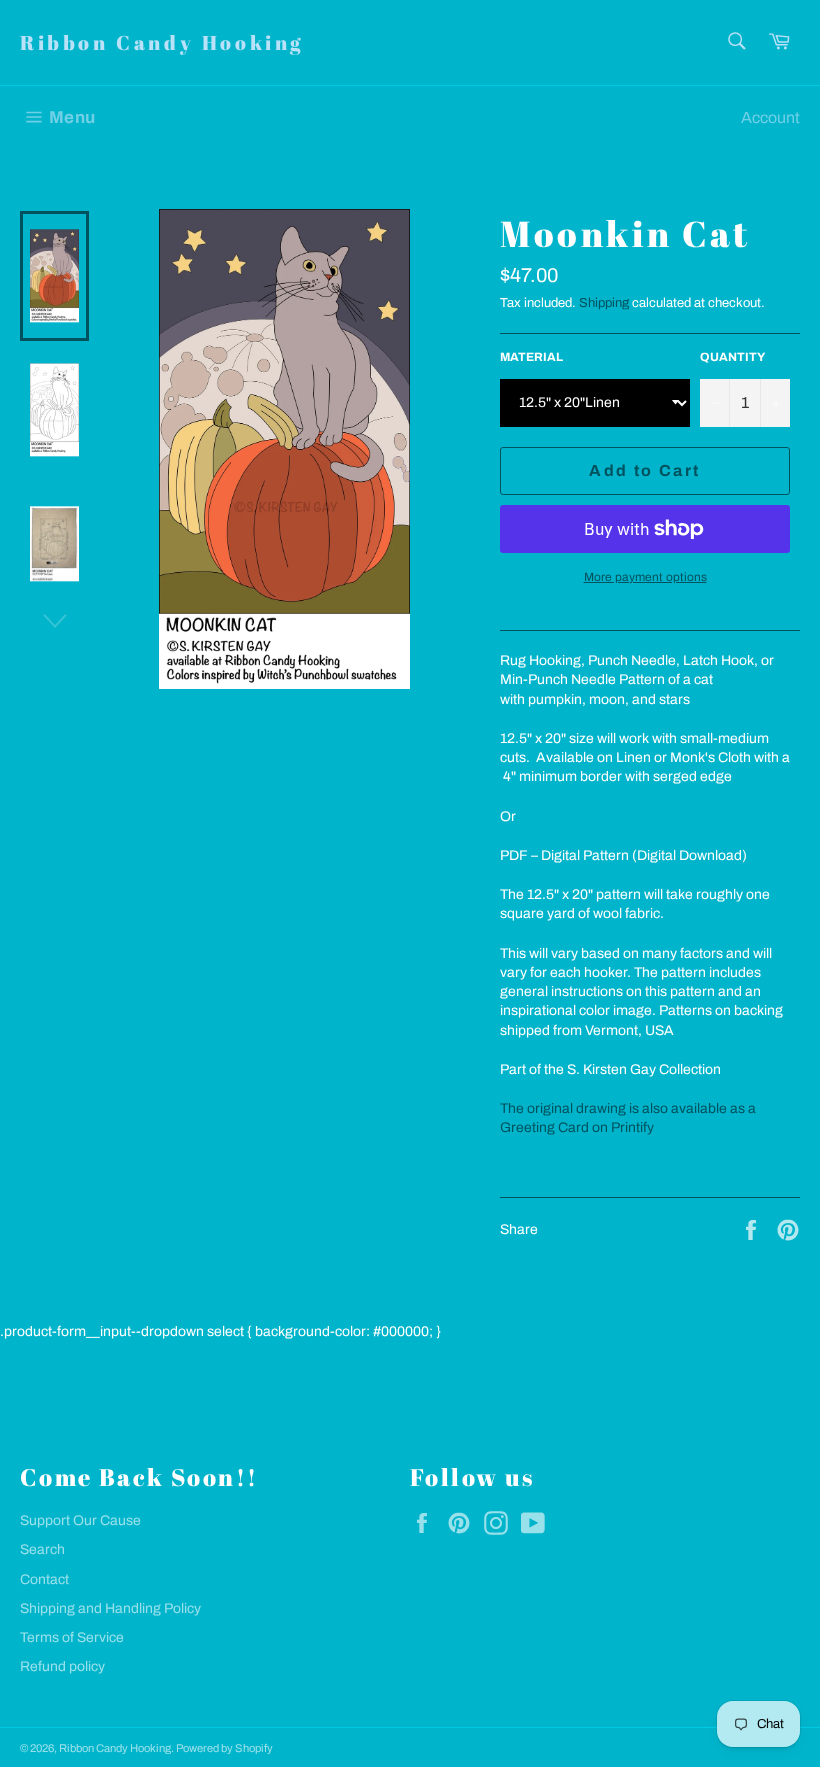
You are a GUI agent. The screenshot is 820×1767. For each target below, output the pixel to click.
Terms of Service (72, 1637)
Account (770, 117)
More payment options (645, 577)
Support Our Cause (80, 1520)
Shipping (604, 303)
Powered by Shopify (224, 1748)
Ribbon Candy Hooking (162, 42)
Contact (44, 1579)
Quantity (732, 357)
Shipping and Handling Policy (110, 1608)
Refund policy (62, 1666)
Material (531, 357)
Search (42, 1549)
